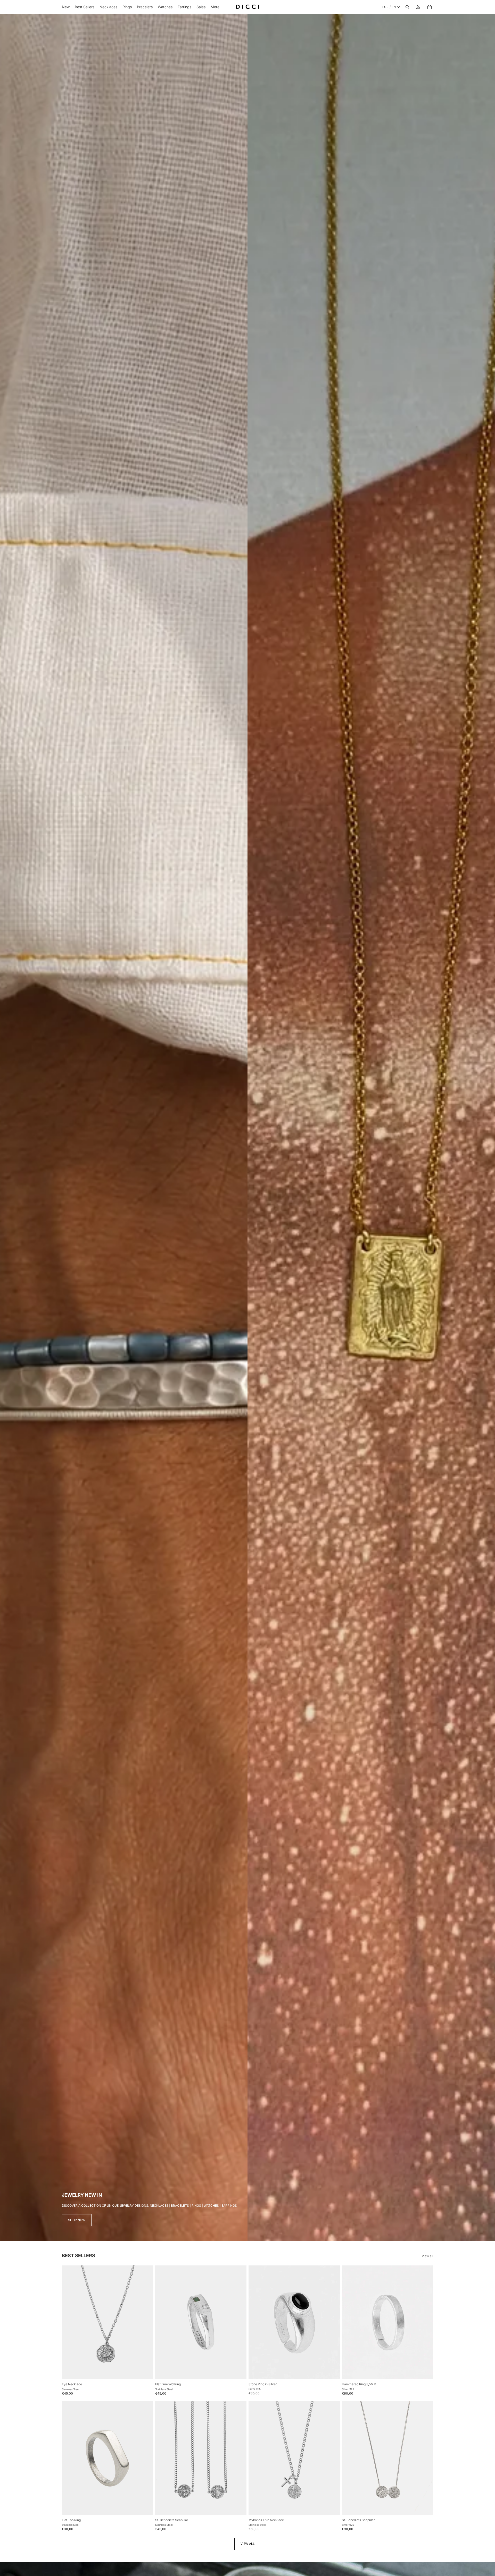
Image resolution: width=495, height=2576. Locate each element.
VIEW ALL (248, 2544)
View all (427, 2256)
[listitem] (215, 7)
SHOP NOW (77, 2220)
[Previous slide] (70, 2322)
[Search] (407, 7)
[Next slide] (145, 2322)
